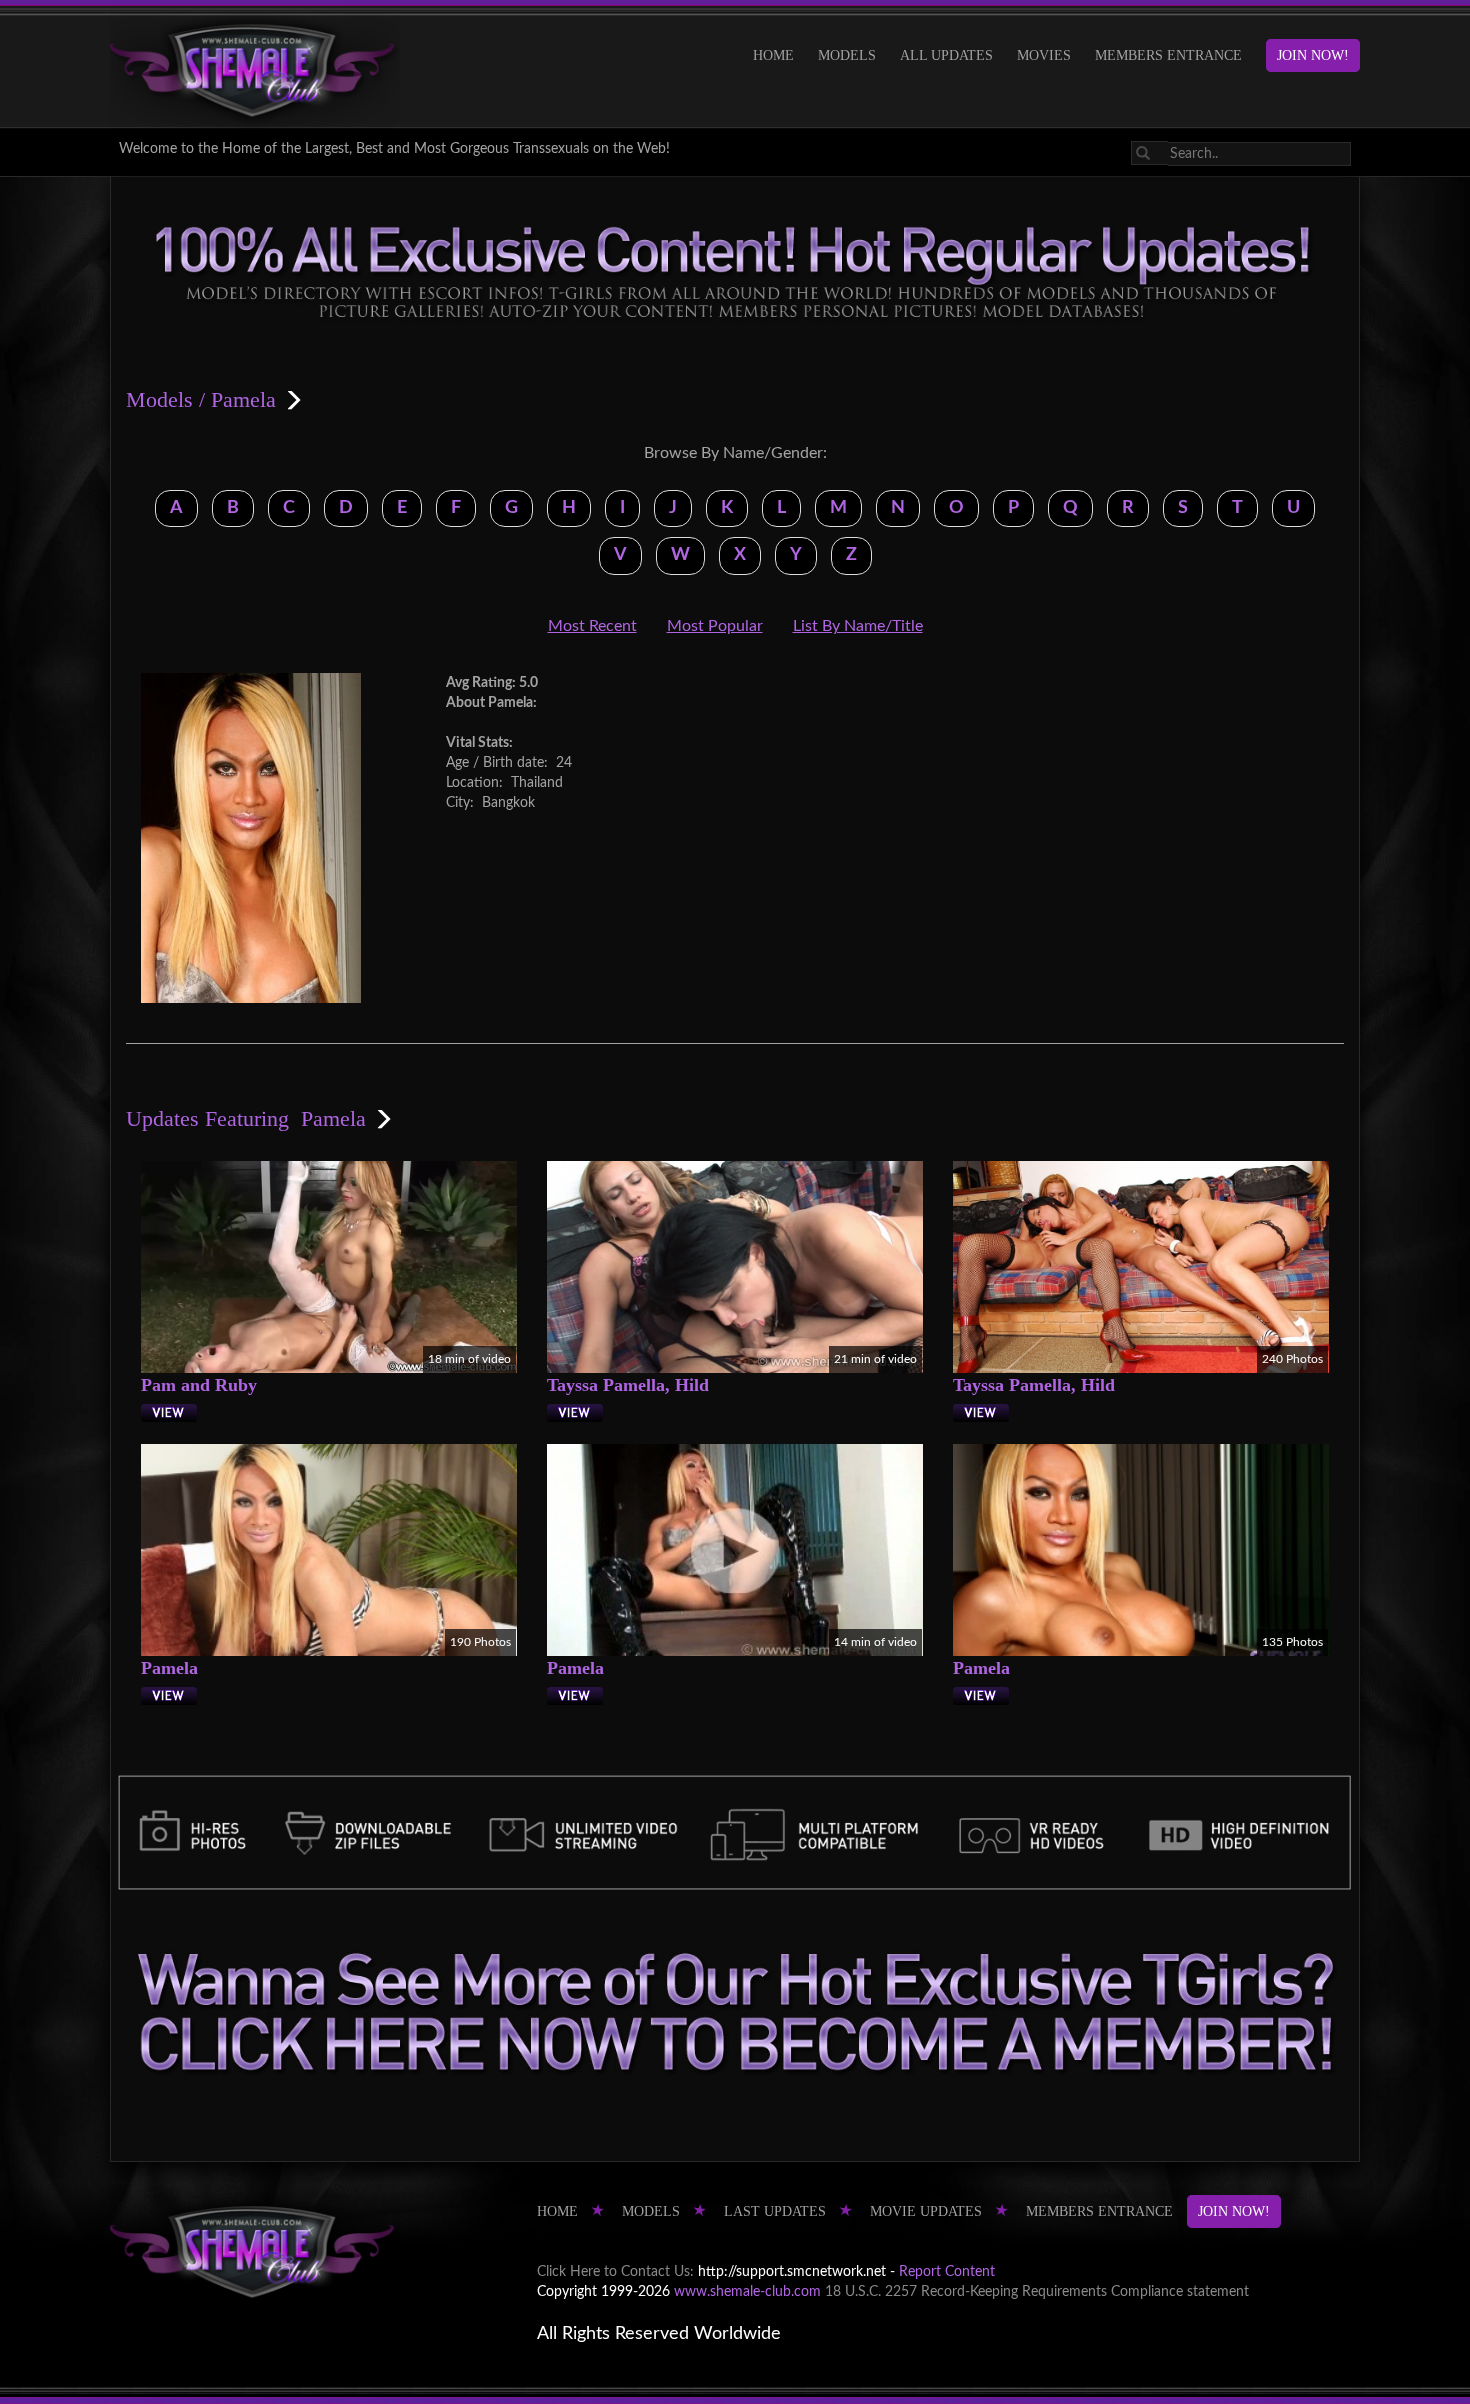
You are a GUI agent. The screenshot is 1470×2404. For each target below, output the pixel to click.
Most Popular (715, 626)
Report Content (947, 2272)
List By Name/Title (858, 626)
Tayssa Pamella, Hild (628, 1385)
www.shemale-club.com (747, 2292)
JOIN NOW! (1313, 55)
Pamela (169, 1668)
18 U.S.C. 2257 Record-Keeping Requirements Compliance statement (1037, 2292)
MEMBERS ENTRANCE (1168, 55)
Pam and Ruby (199, 1385)
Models (847, 55)
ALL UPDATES (946, 55)
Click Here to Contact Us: (615, 2272)
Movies (1044, 55)
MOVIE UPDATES (926, 2211)
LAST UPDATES (775, 2211)
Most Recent (592, 626)
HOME (773, 55)
